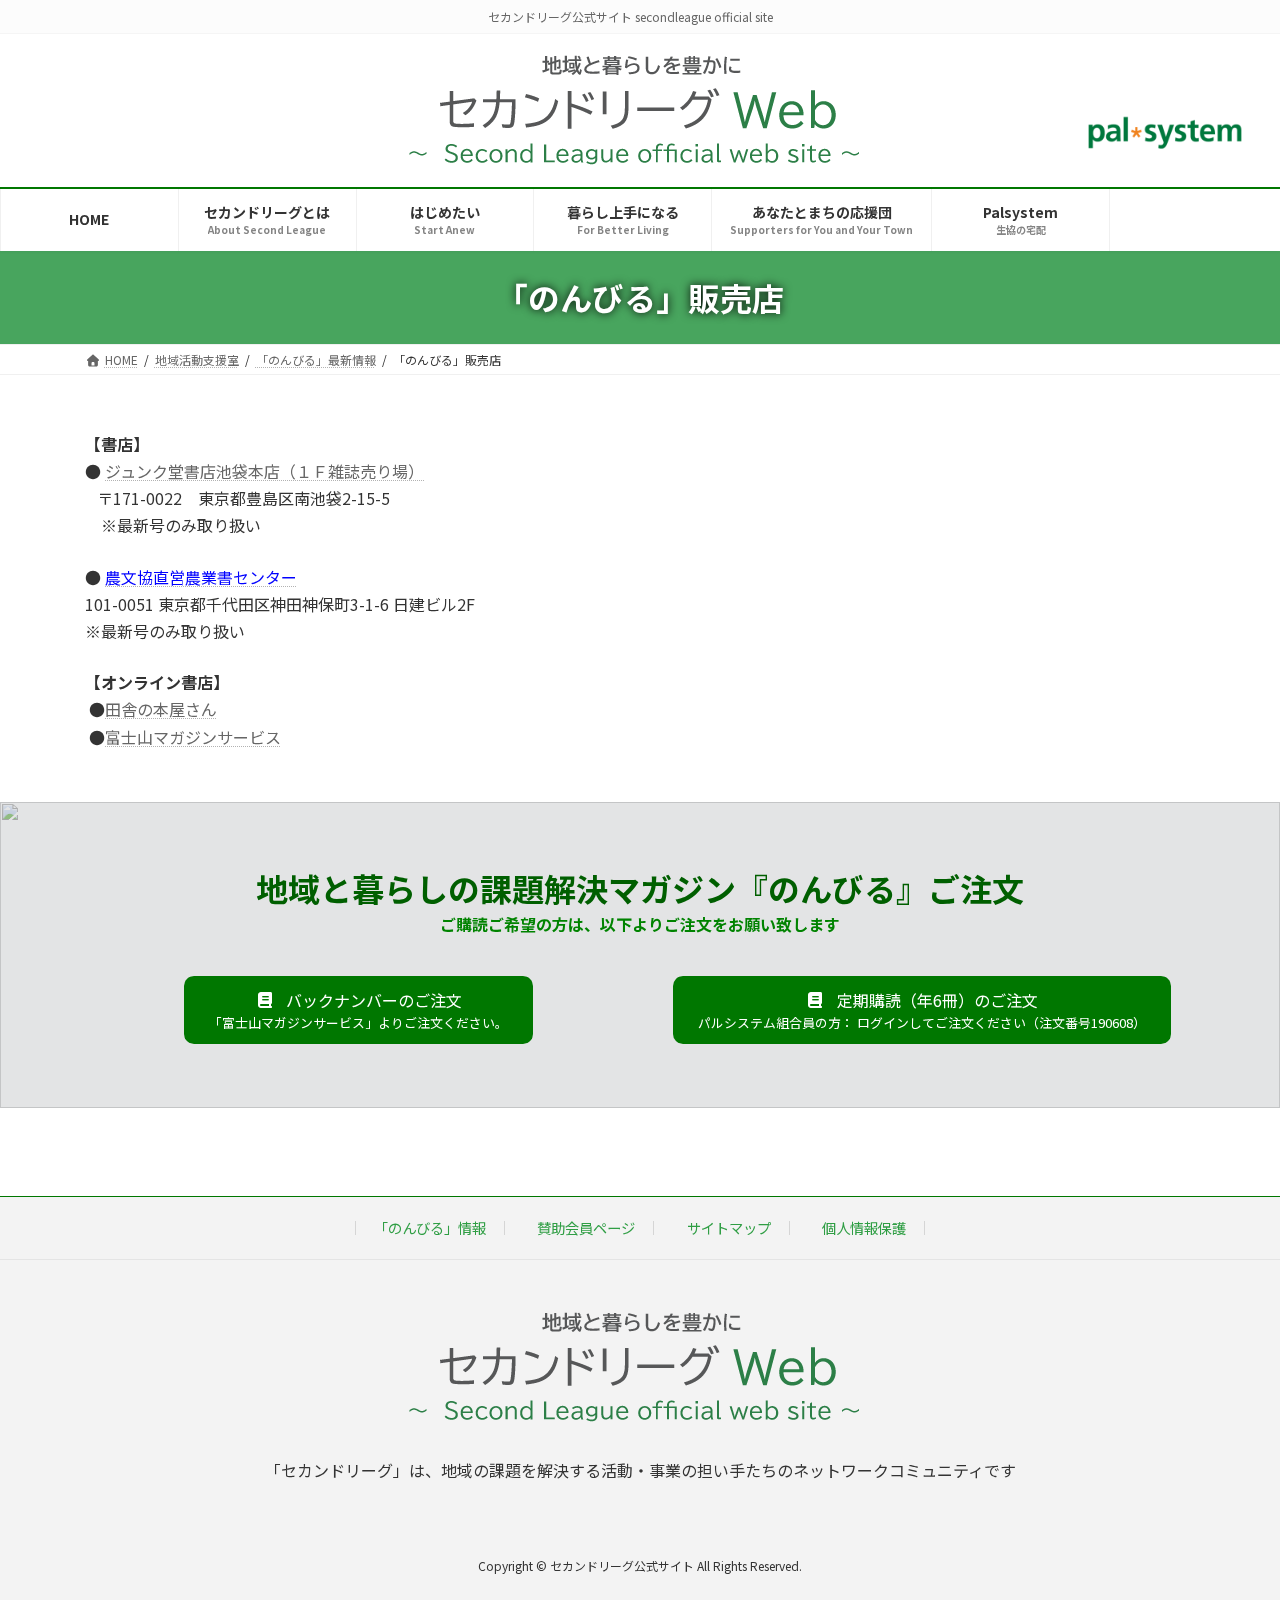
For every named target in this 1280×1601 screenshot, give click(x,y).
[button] (358, 1010)
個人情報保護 (864, 1227)
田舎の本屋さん (161, 709)
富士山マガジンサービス (193, 737)
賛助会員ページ (586, 1227)
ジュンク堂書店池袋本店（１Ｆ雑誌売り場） (264, 471)
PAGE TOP (1233, 1534)
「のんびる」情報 (430, 1227)
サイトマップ (729, 1227)
